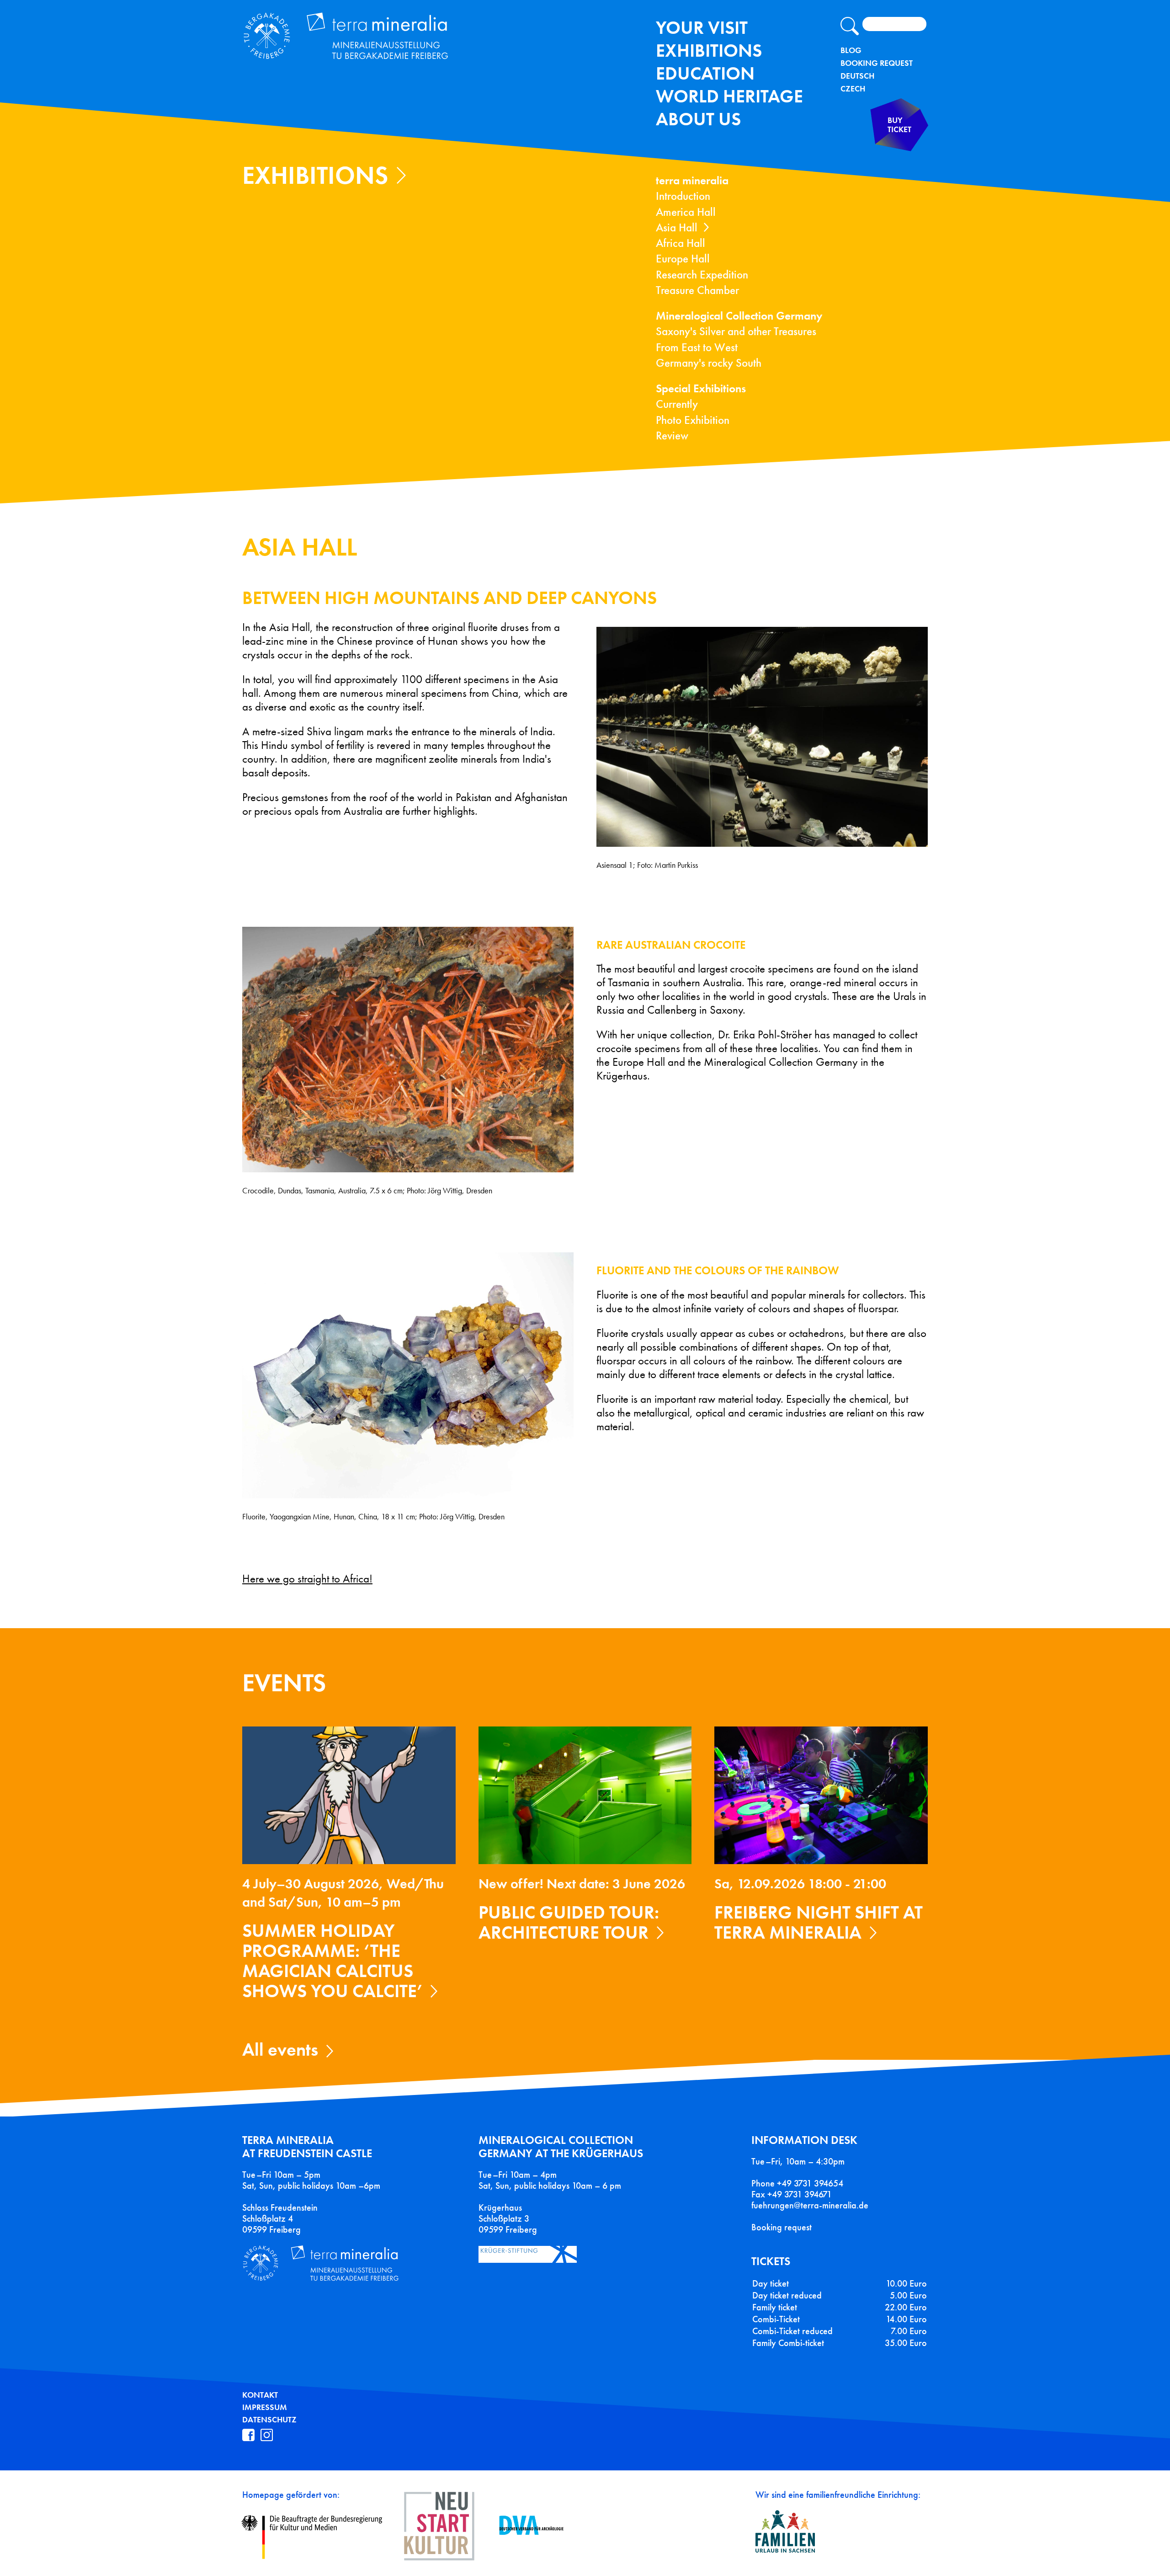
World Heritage (729, 96)
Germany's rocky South (709, 363)
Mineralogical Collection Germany (739, 316)
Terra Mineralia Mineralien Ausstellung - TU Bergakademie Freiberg (356, 38)
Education (705, 73)
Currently (677, 404)
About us (698, 119)
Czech (853, 89)
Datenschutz (269, 2420)
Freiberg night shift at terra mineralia (819, 1922)
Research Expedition (702, 275)
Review (672, 436)
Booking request (782, 2227)
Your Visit (702, 28)
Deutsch (857, 76)
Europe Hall (683, 259)
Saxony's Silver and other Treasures (736, 331)
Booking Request (877, 63)
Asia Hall (677, 227)
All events (280, 2050)
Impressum (265, 2407)
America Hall (686, 212)
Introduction (683, 196)
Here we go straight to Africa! (307, 1579)
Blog (851, 50)
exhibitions (709, 51)
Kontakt (260, 2395)
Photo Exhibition (693, 420)
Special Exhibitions (701, 388)
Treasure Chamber (697, 290)
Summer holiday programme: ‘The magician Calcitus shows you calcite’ (332, 1961)
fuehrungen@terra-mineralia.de (810, 2205)
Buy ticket (899, 125)
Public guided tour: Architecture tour (569, 1922)
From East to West (697, 347)
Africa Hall (681, 243)
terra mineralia (692, 180)
